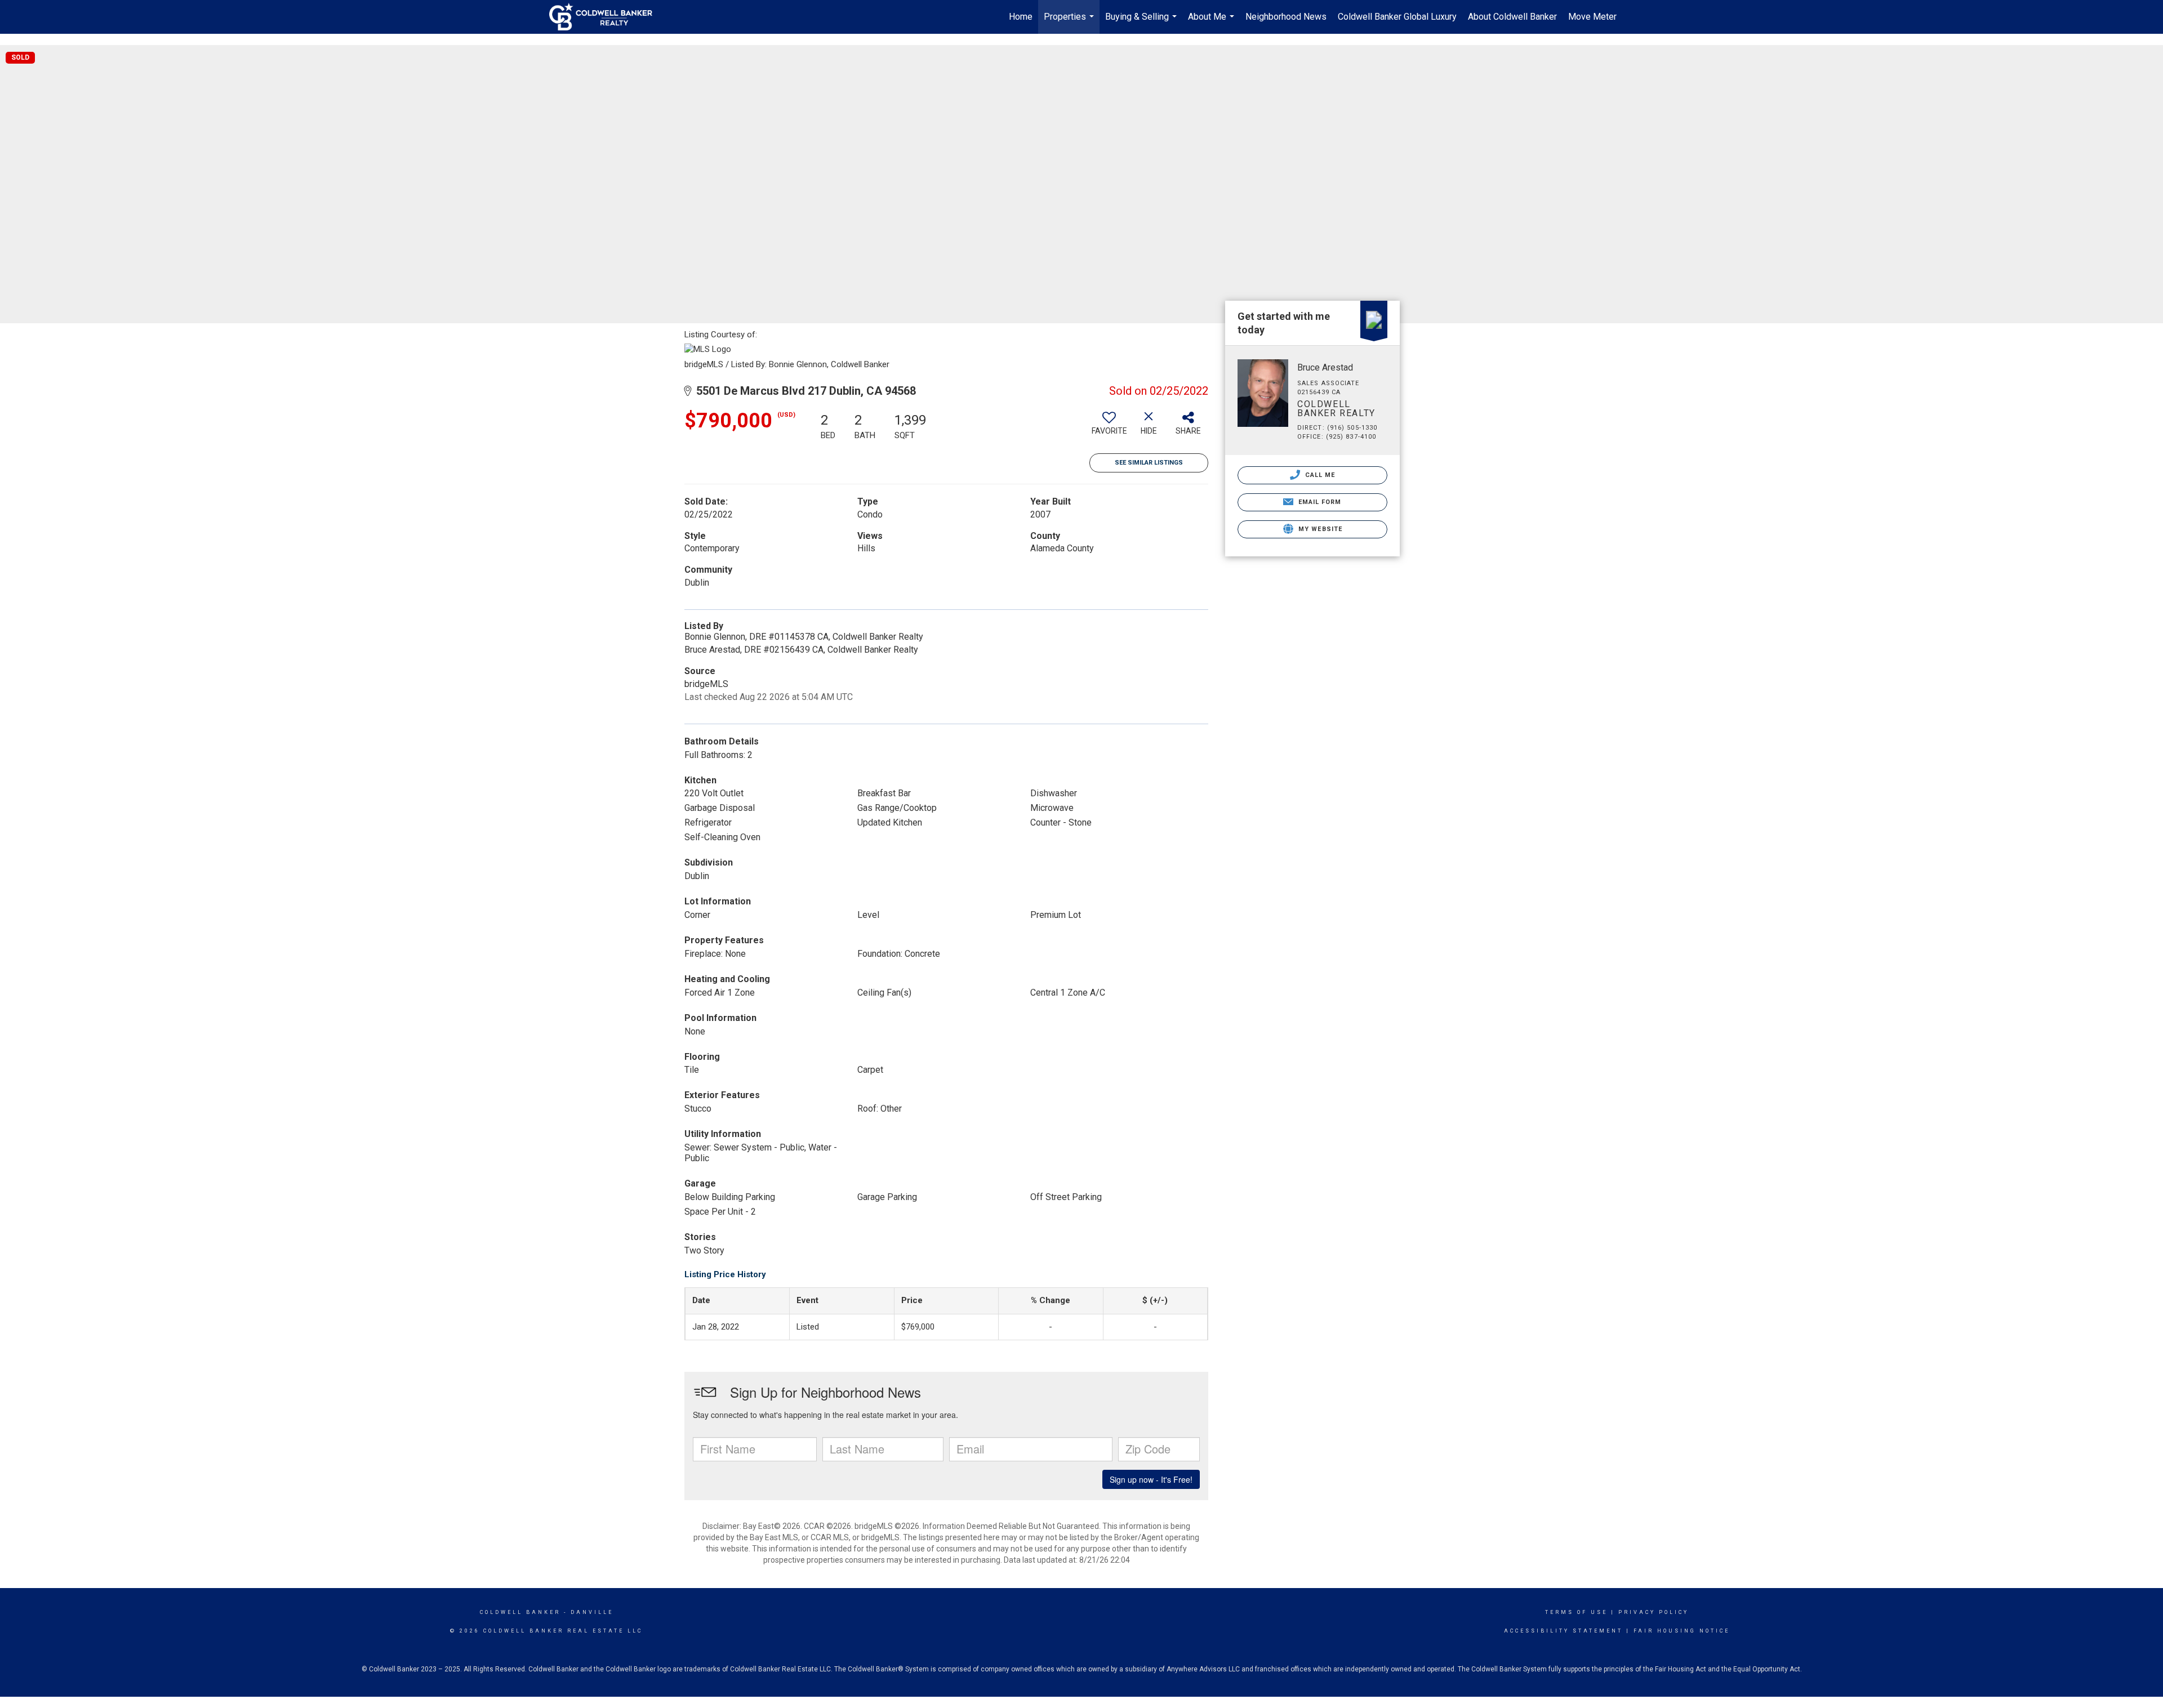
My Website (1319, 529)
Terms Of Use (1576, 1612)
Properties (1070, 23)
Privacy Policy (1654, 1612)
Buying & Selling (1142, 23)
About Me (1212, 23)
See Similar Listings (1149, 463)
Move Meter (1592, 17)
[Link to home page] (606, 17)
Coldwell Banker (520, 1612)
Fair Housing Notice (1682, 1631)
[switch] (1109, 427)
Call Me (1319, 475)
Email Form (1318, 502)
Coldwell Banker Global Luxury (1397, 17)
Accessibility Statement (1563, 1631)
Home (1021, 17)
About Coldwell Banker (1512, 17)
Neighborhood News (1286, 17)
